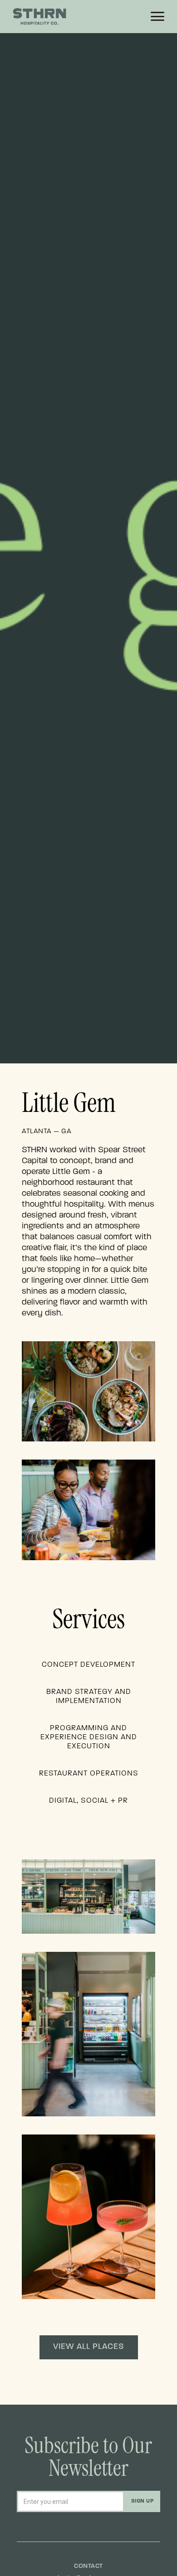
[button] (157, 16)
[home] (55, 17)
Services (88, 1621)
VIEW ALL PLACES (89, 2347)
